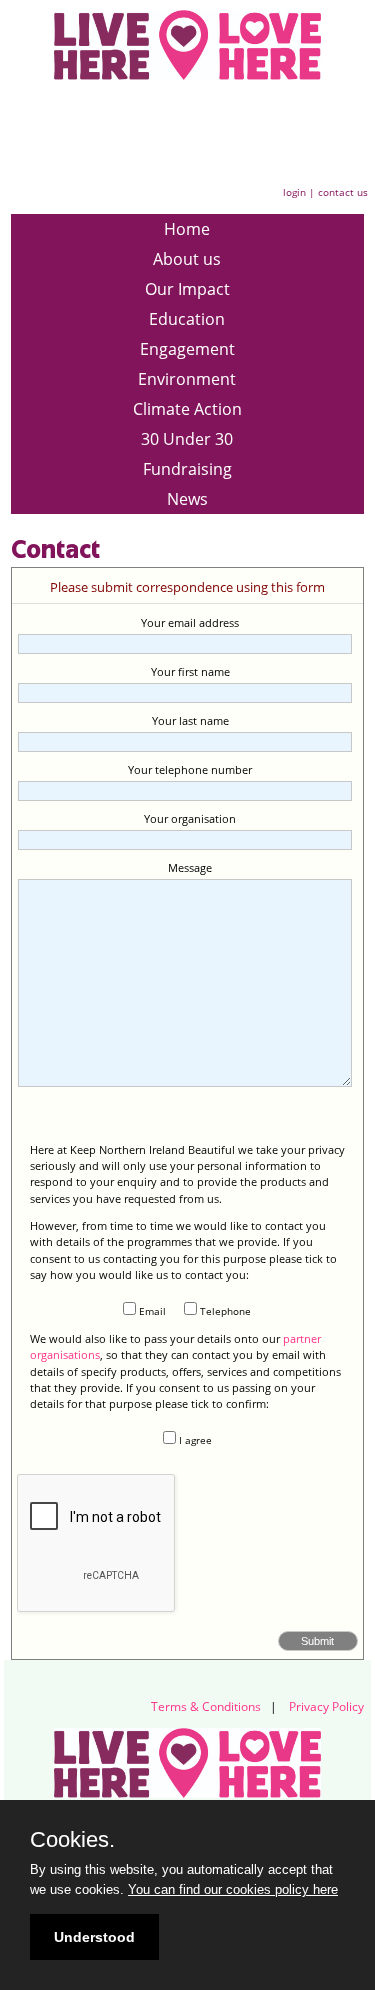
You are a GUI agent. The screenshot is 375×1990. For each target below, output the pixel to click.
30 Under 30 (187, 439)
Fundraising (187, 469)
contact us (343, 192)
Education (187, 319)
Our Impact (187, 289)
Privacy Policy (326, 1706)
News (187, 499)
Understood (94, 1937)
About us (187, 259)
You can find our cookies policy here (233, 1889)
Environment (187, 379)
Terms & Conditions (206, 1706)
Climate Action (187, 409)
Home (187, 229)
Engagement (187, 349)
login (294, 192)
